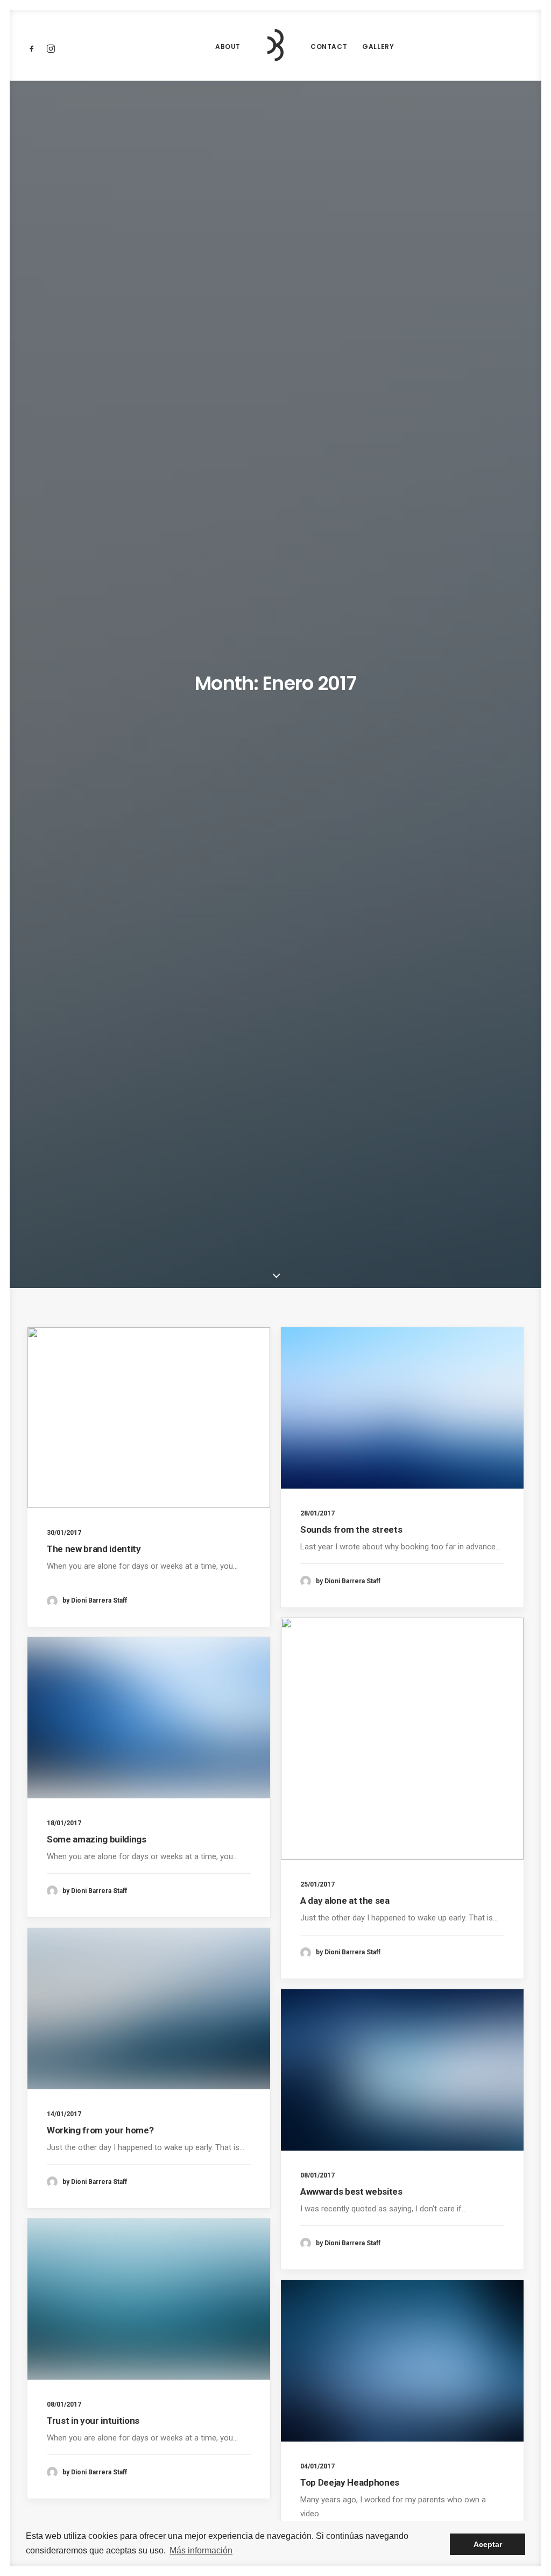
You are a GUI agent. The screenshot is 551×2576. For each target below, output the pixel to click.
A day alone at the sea (345, 1901)
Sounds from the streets (351, 1529)
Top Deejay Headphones (350, 2482)
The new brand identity (94, 1549)
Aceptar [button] (488, 2544)
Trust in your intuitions (93, 2421)
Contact (329, 47)
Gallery (378, 47)
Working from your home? (100, 2130)
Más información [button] (201, 2550)
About (228, 47)
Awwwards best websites (351, 2191)
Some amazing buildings (97, 1839)
